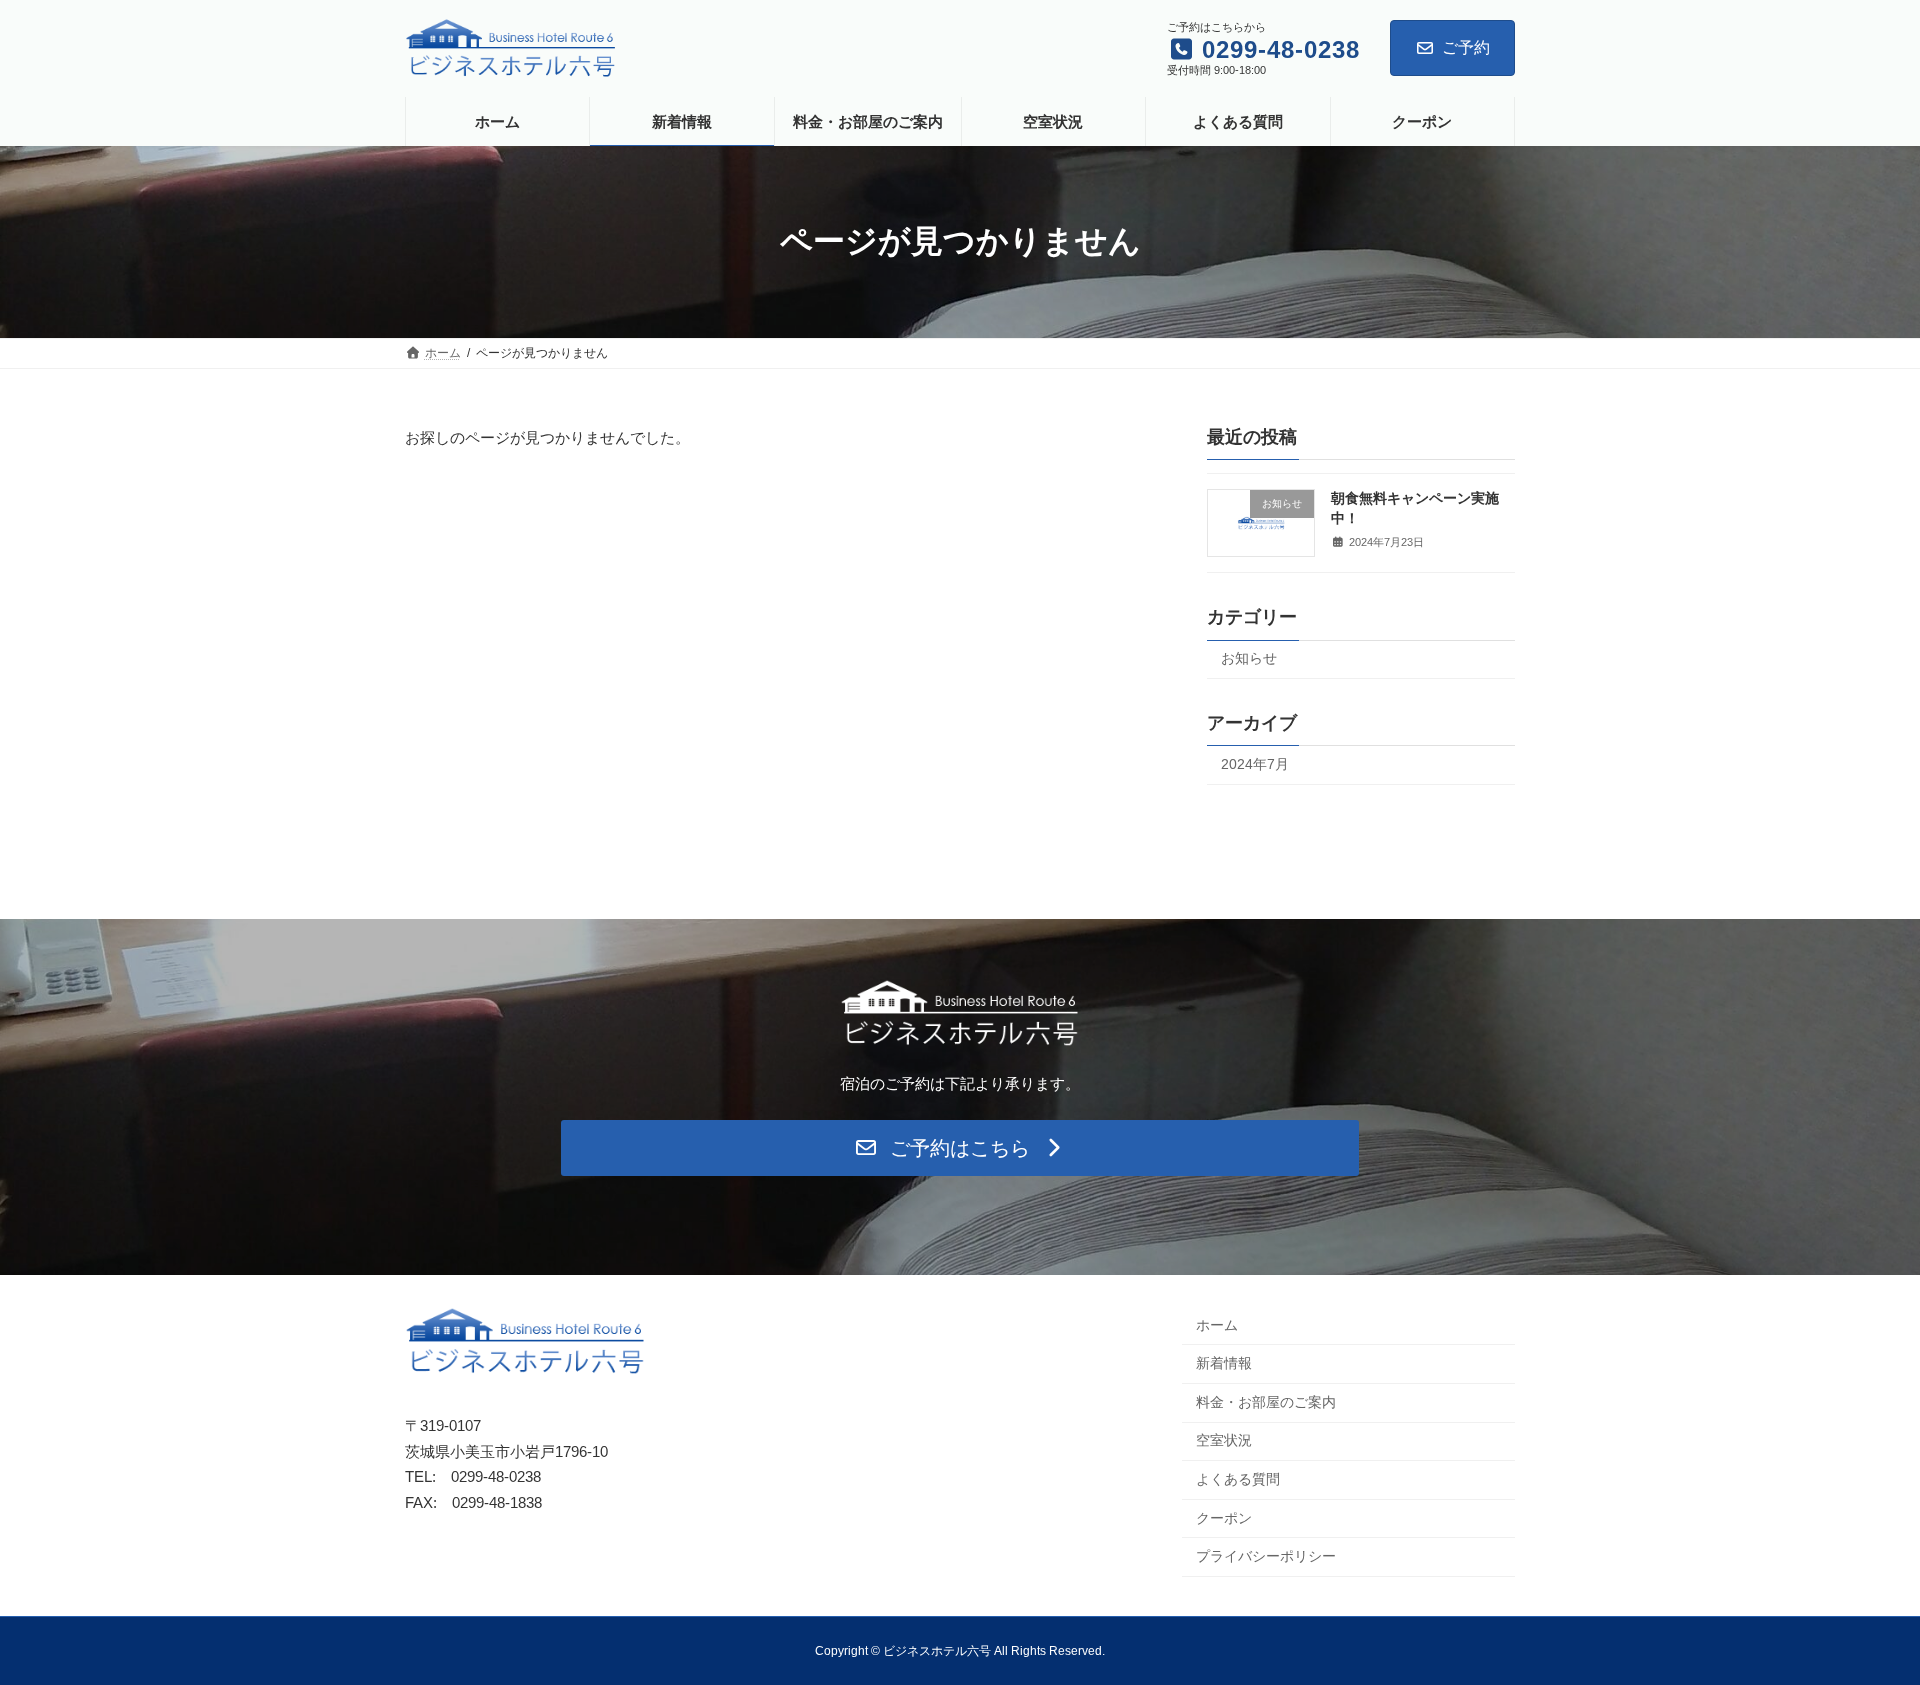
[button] (960, 1148)
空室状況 (1224, 1440)
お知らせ (1249, 658)
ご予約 (1466, 47)
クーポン (1224, 1518)
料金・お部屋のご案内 (1266, 1402)
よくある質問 (1238, 1479)
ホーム (1217, 1325)
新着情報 (1224, 1363)
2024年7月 (1255, 764)
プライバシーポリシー (1266, 1556)
